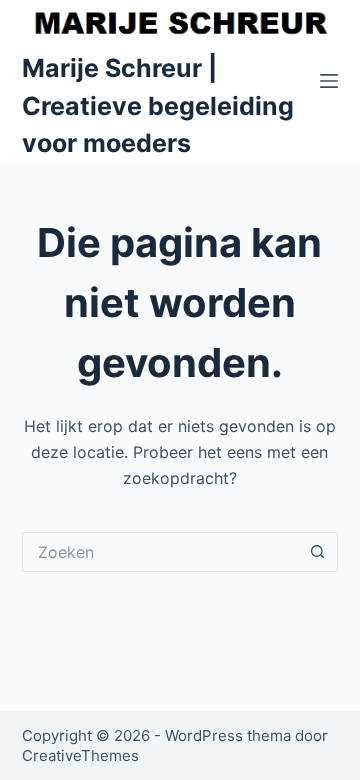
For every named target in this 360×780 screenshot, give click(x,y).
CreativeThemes (80, 755)
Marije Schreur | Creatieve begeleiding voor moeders (158, 105)
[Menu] (329, 81)
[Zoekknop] (318, 552)
